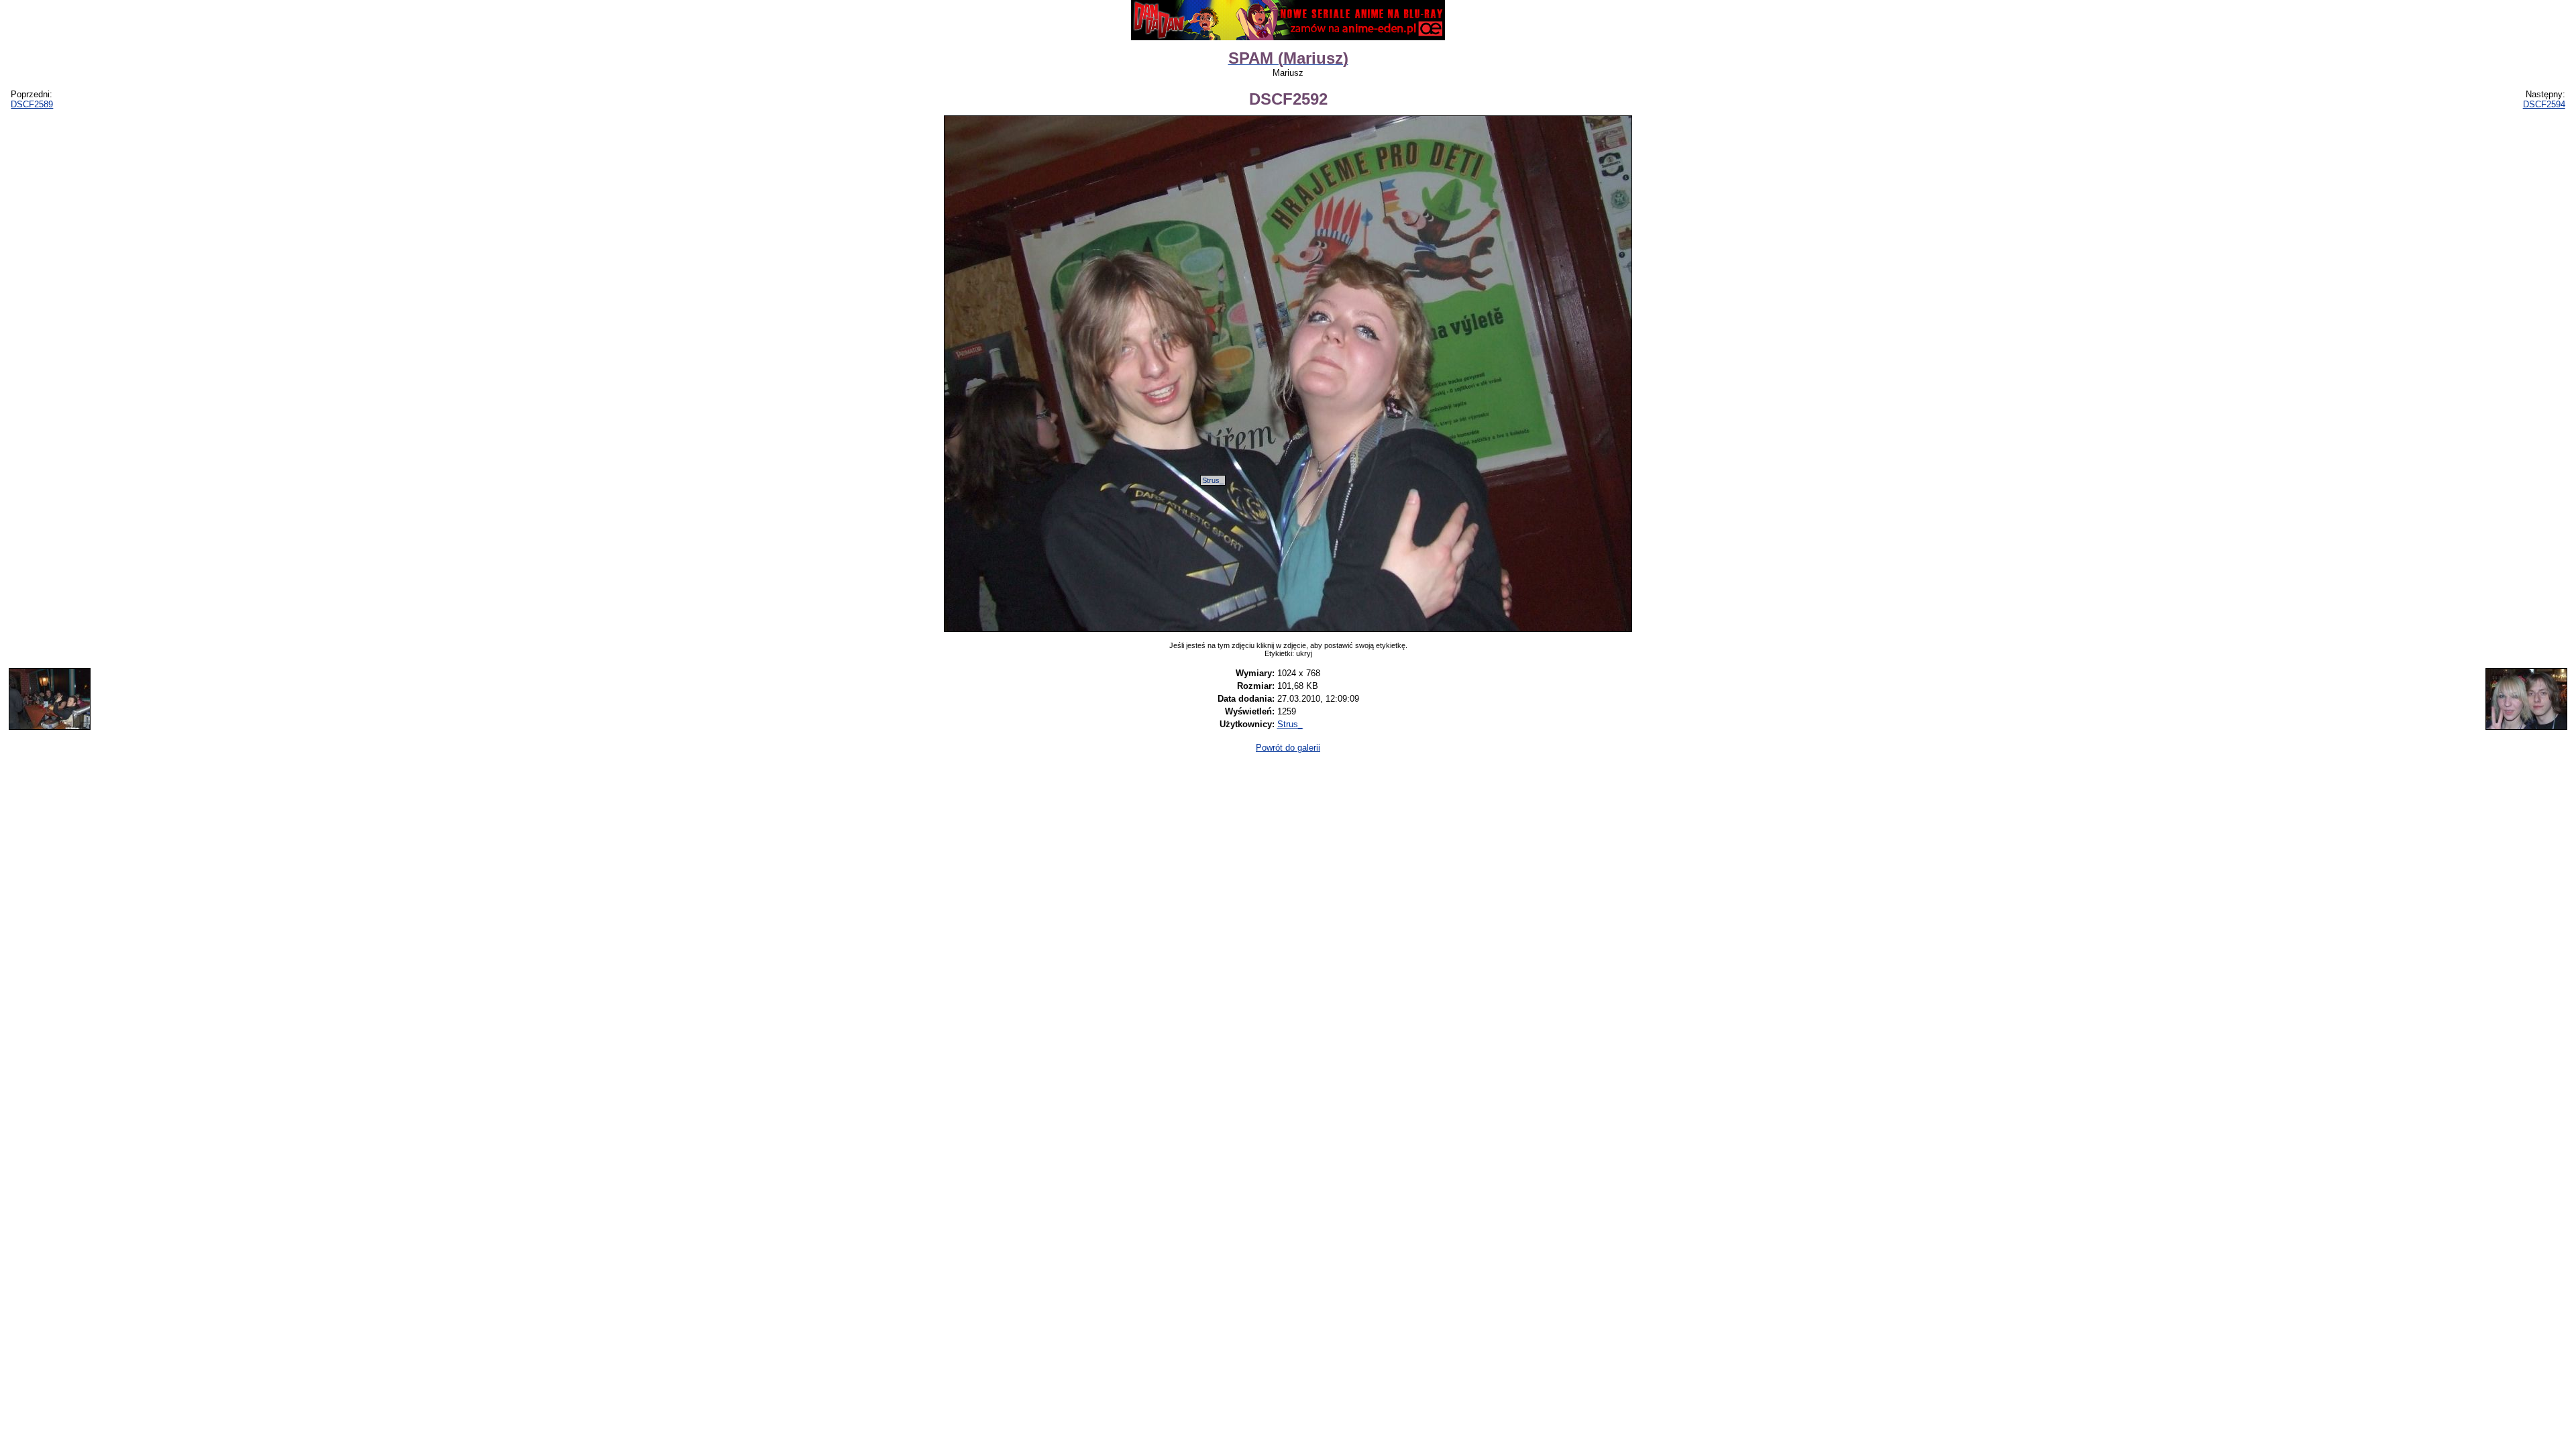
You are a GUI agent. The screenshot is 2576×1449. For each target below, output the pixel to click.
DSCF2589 (32, 104)
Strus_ (1213, 480)
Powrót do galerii (1288, 748)
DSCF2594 (2544, 104)
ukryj (1304, 653)
